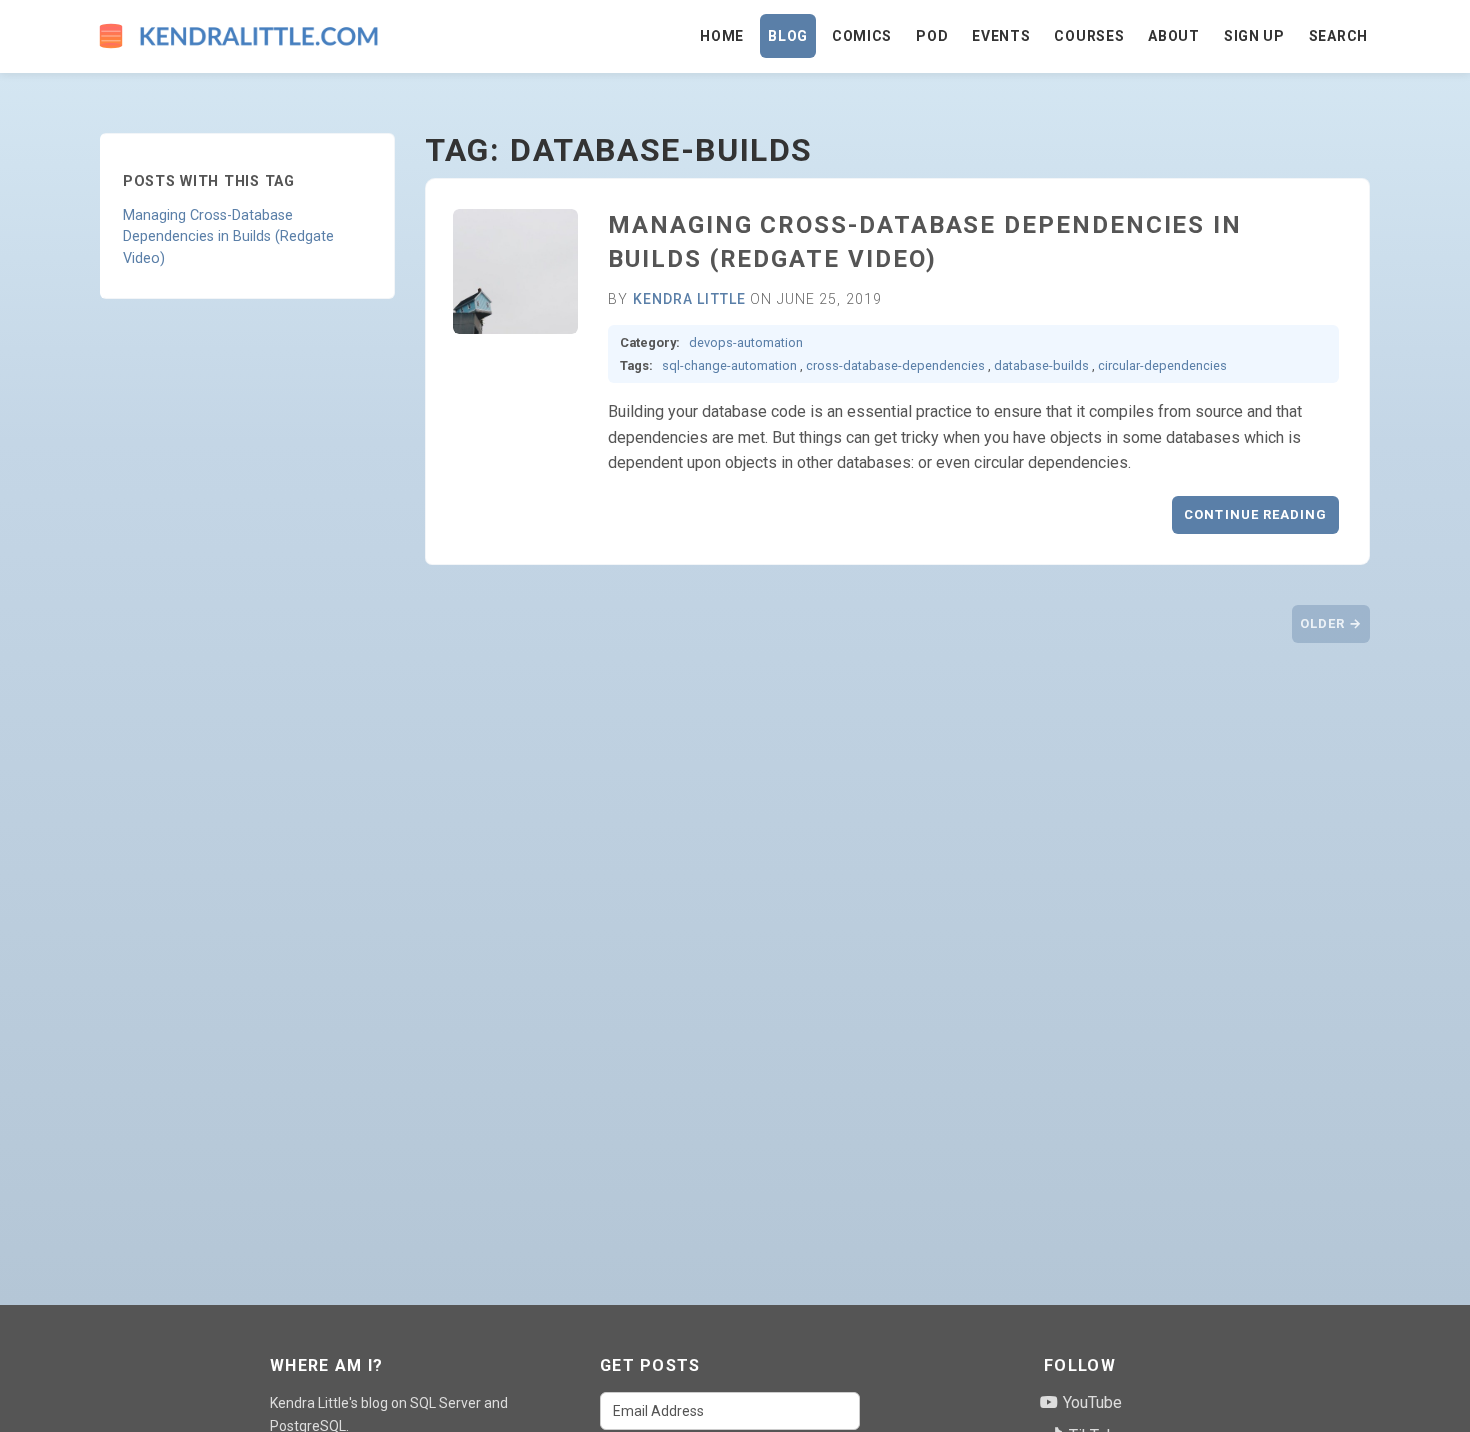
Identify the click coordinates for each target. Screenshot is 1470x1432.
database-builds (1041, 365)
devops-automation (746, 342)
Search (1338, 36)
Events (1001, 36)
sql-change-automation (729, 365)
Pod (932, 36)
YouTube (1090, 1402)
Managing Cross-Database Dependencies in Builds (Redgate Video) (228, 237)
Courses (1089, 36)
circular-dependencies (1162, 365)
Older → (1331, 623)
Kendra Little (690, 299)
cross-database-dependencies (895, 365)
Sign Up (1254, 36)
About (1174, 36)
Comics (862, 36)
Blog (788, 36)
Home (722, 36)
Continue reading (1255, 514)
